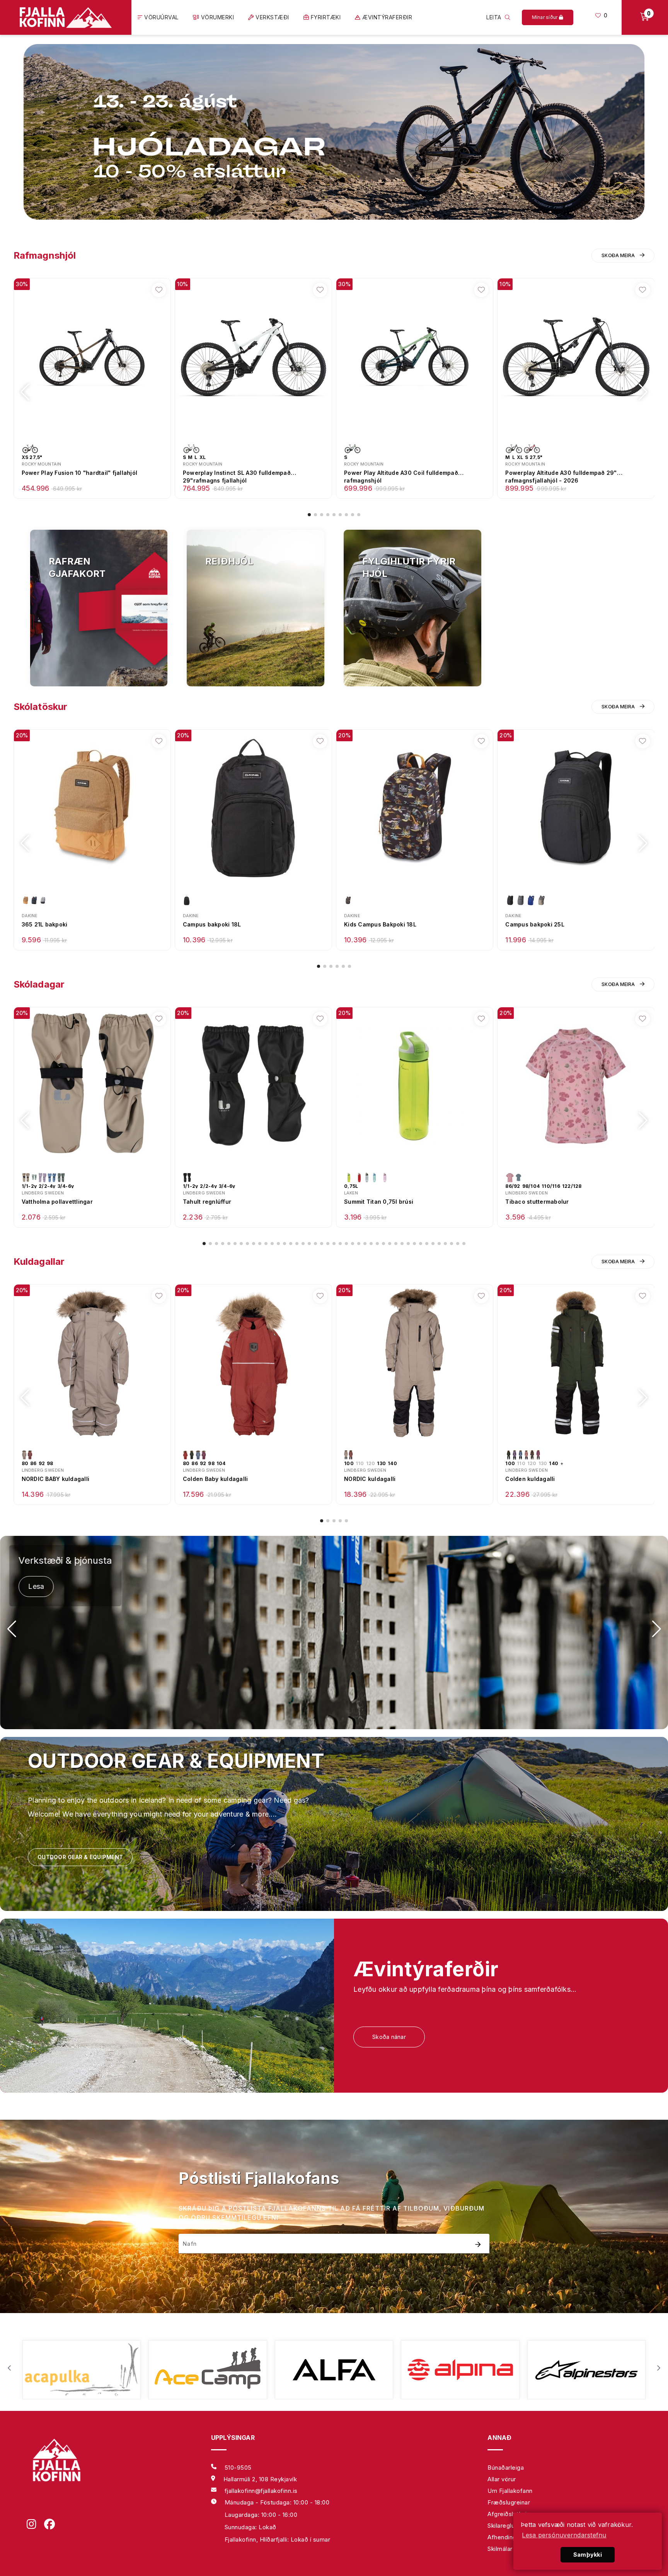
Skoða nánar (389, 2037)
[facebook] (53, 2525)
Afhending (502, 2537)
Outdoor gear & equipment (80, 1857)
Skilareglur (502, 2526)
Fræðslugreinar (509, 2502)
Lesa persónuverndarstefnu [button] (564, 2535)
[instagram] (35, 2525)
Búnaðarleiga (506, 2468)
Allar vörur (502, 2479)
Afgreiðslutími (507, 2514)
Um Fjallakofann (510, 2491)
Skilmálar (500, 2549)
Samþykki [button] (588, 2555)
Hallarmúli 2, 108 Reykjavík (260, 2479)
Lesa (36, 1586)
